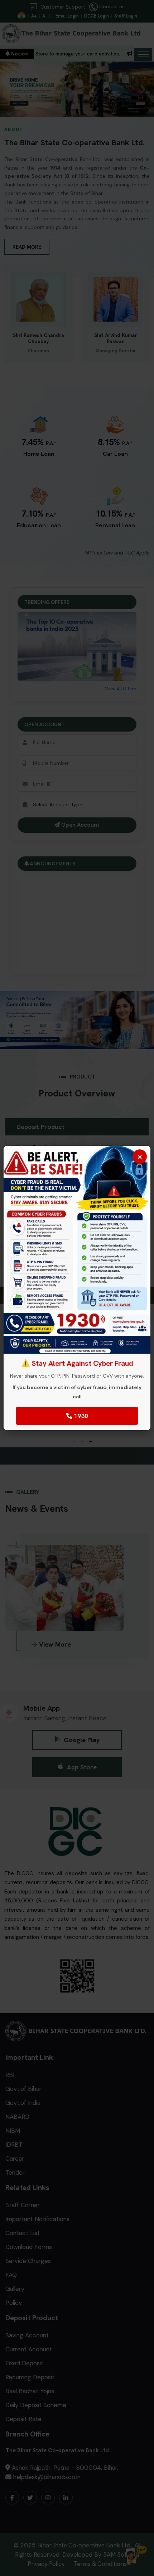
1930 (80, 1416)
